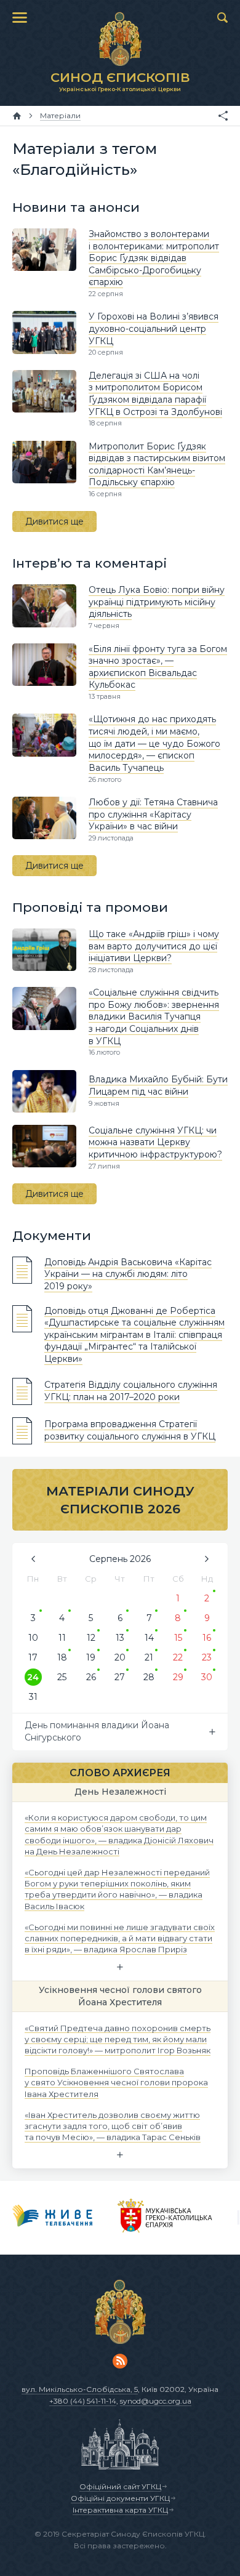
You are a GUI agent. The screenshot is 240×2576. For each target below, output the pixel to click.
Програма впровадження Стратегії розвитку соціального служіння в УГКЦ (130, 1430)
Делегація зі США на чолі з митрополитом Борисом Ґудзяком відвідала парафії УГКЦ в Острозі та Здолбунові (155, 394)
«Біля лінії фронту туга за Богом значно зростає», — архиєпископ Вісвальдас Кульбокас (158, 667)
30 (207, 1677)
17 (33, 1657)
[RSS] (120, 2361)
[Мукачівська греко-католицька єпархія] (165, 2218)
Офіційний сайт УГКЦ (120, 2486)
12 (91, 1638)
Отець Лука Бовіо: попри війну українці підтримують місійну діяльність (157, 602)
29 (178, 1677)
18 (62, 1657)
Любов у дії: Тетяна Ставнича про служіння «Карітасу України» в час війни (153, 814)
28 (149, 1677)
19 (91, 1657)
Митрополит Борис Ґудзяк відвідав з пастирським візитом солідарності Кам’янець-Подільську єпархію (157, 465)
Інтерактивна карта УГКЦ (120, 2510)
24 (33, 1677)
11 (62, 1638)
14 (149, 1638)
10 (33, 1638)
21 (149, 1657)
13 (120, 1638)
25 (62, 1677)
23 (207, 1657)
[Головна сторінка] (17, 116)
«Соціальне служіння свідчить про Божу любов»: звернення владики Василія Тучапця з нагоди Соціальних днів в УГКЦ (154, 1016)
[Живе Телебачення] (53, 2218)
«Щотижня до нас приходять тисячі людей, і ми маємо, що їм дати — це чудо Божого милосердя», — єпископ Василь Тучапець (154, 743)
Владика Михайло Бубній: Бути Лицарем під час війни (158, 1085)
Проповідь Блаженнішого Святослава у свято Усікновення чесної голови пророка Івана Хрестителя (116, 2082)
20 (120, 1657)
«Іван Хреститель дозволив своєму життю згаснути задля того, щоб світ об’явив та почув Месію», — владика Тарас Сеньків (113, 2125)
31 (33, 1697)
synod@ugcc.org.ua (156, 2401)
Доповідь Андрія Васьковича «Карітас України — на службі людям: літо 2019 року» (128, 1274)
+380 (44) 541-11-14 (83, 2401)
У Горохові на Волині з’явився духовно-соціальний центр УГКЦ (154, 328)
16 (207, 1638)
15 (178, 1638)
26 (91, 1677)
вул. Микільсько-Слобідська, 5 (80, 2389)
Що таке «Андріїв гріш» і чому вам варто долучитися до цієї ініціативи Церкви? (154, 946)
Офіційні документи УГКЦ (120, 2498)
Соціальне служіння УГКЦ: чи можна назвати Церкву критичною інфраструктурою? (155, 1142)
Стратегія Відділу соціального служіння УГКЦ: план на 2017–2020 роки (131, 1391)
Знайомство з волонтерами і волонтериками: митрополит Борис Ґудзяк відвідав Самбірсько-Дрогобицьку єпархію (154, 258)
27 (120, 1677)
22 (178, 1657)
